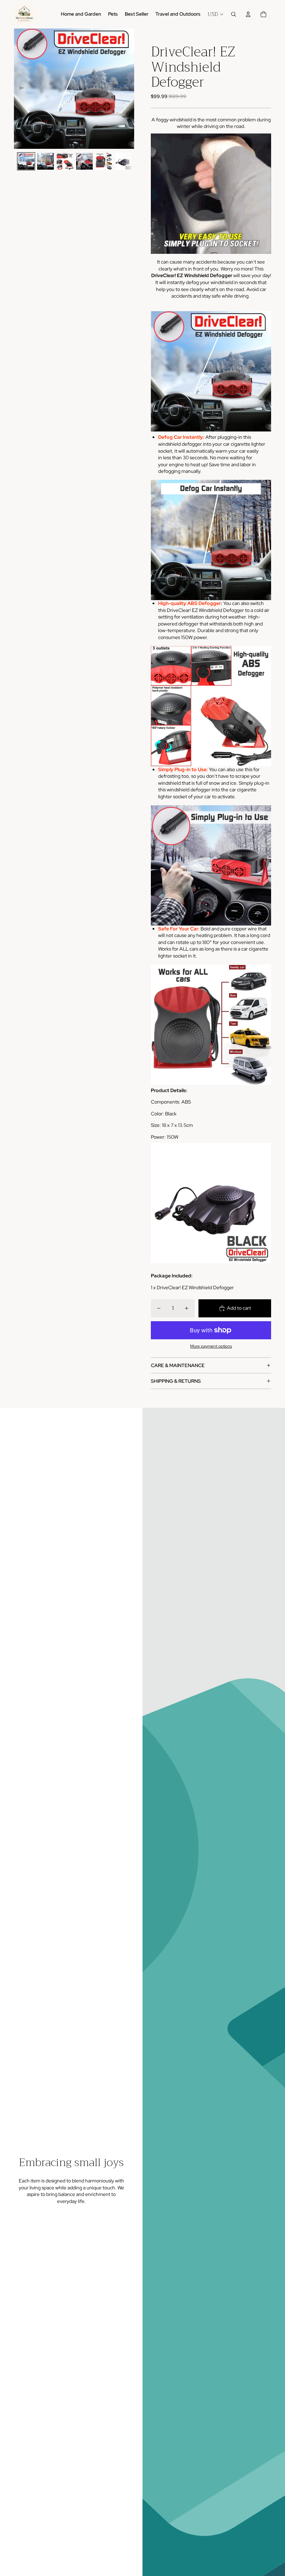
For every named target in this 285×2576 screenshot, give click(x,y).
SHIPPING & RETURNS (176, 1381)
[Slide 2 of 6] (46, 161)
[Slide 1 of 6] (26, 161)
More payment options (211, 1346)
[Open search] (234, 14)
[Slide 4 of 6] (84, 161)
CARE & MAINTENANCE (178, 1365)
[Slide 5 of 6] (104, 161)
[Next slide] (128, 89)
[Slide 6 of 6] (123, 161)
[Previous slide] (20, 89)
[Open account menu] (248, 14)
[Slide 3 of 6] (65, 161)
